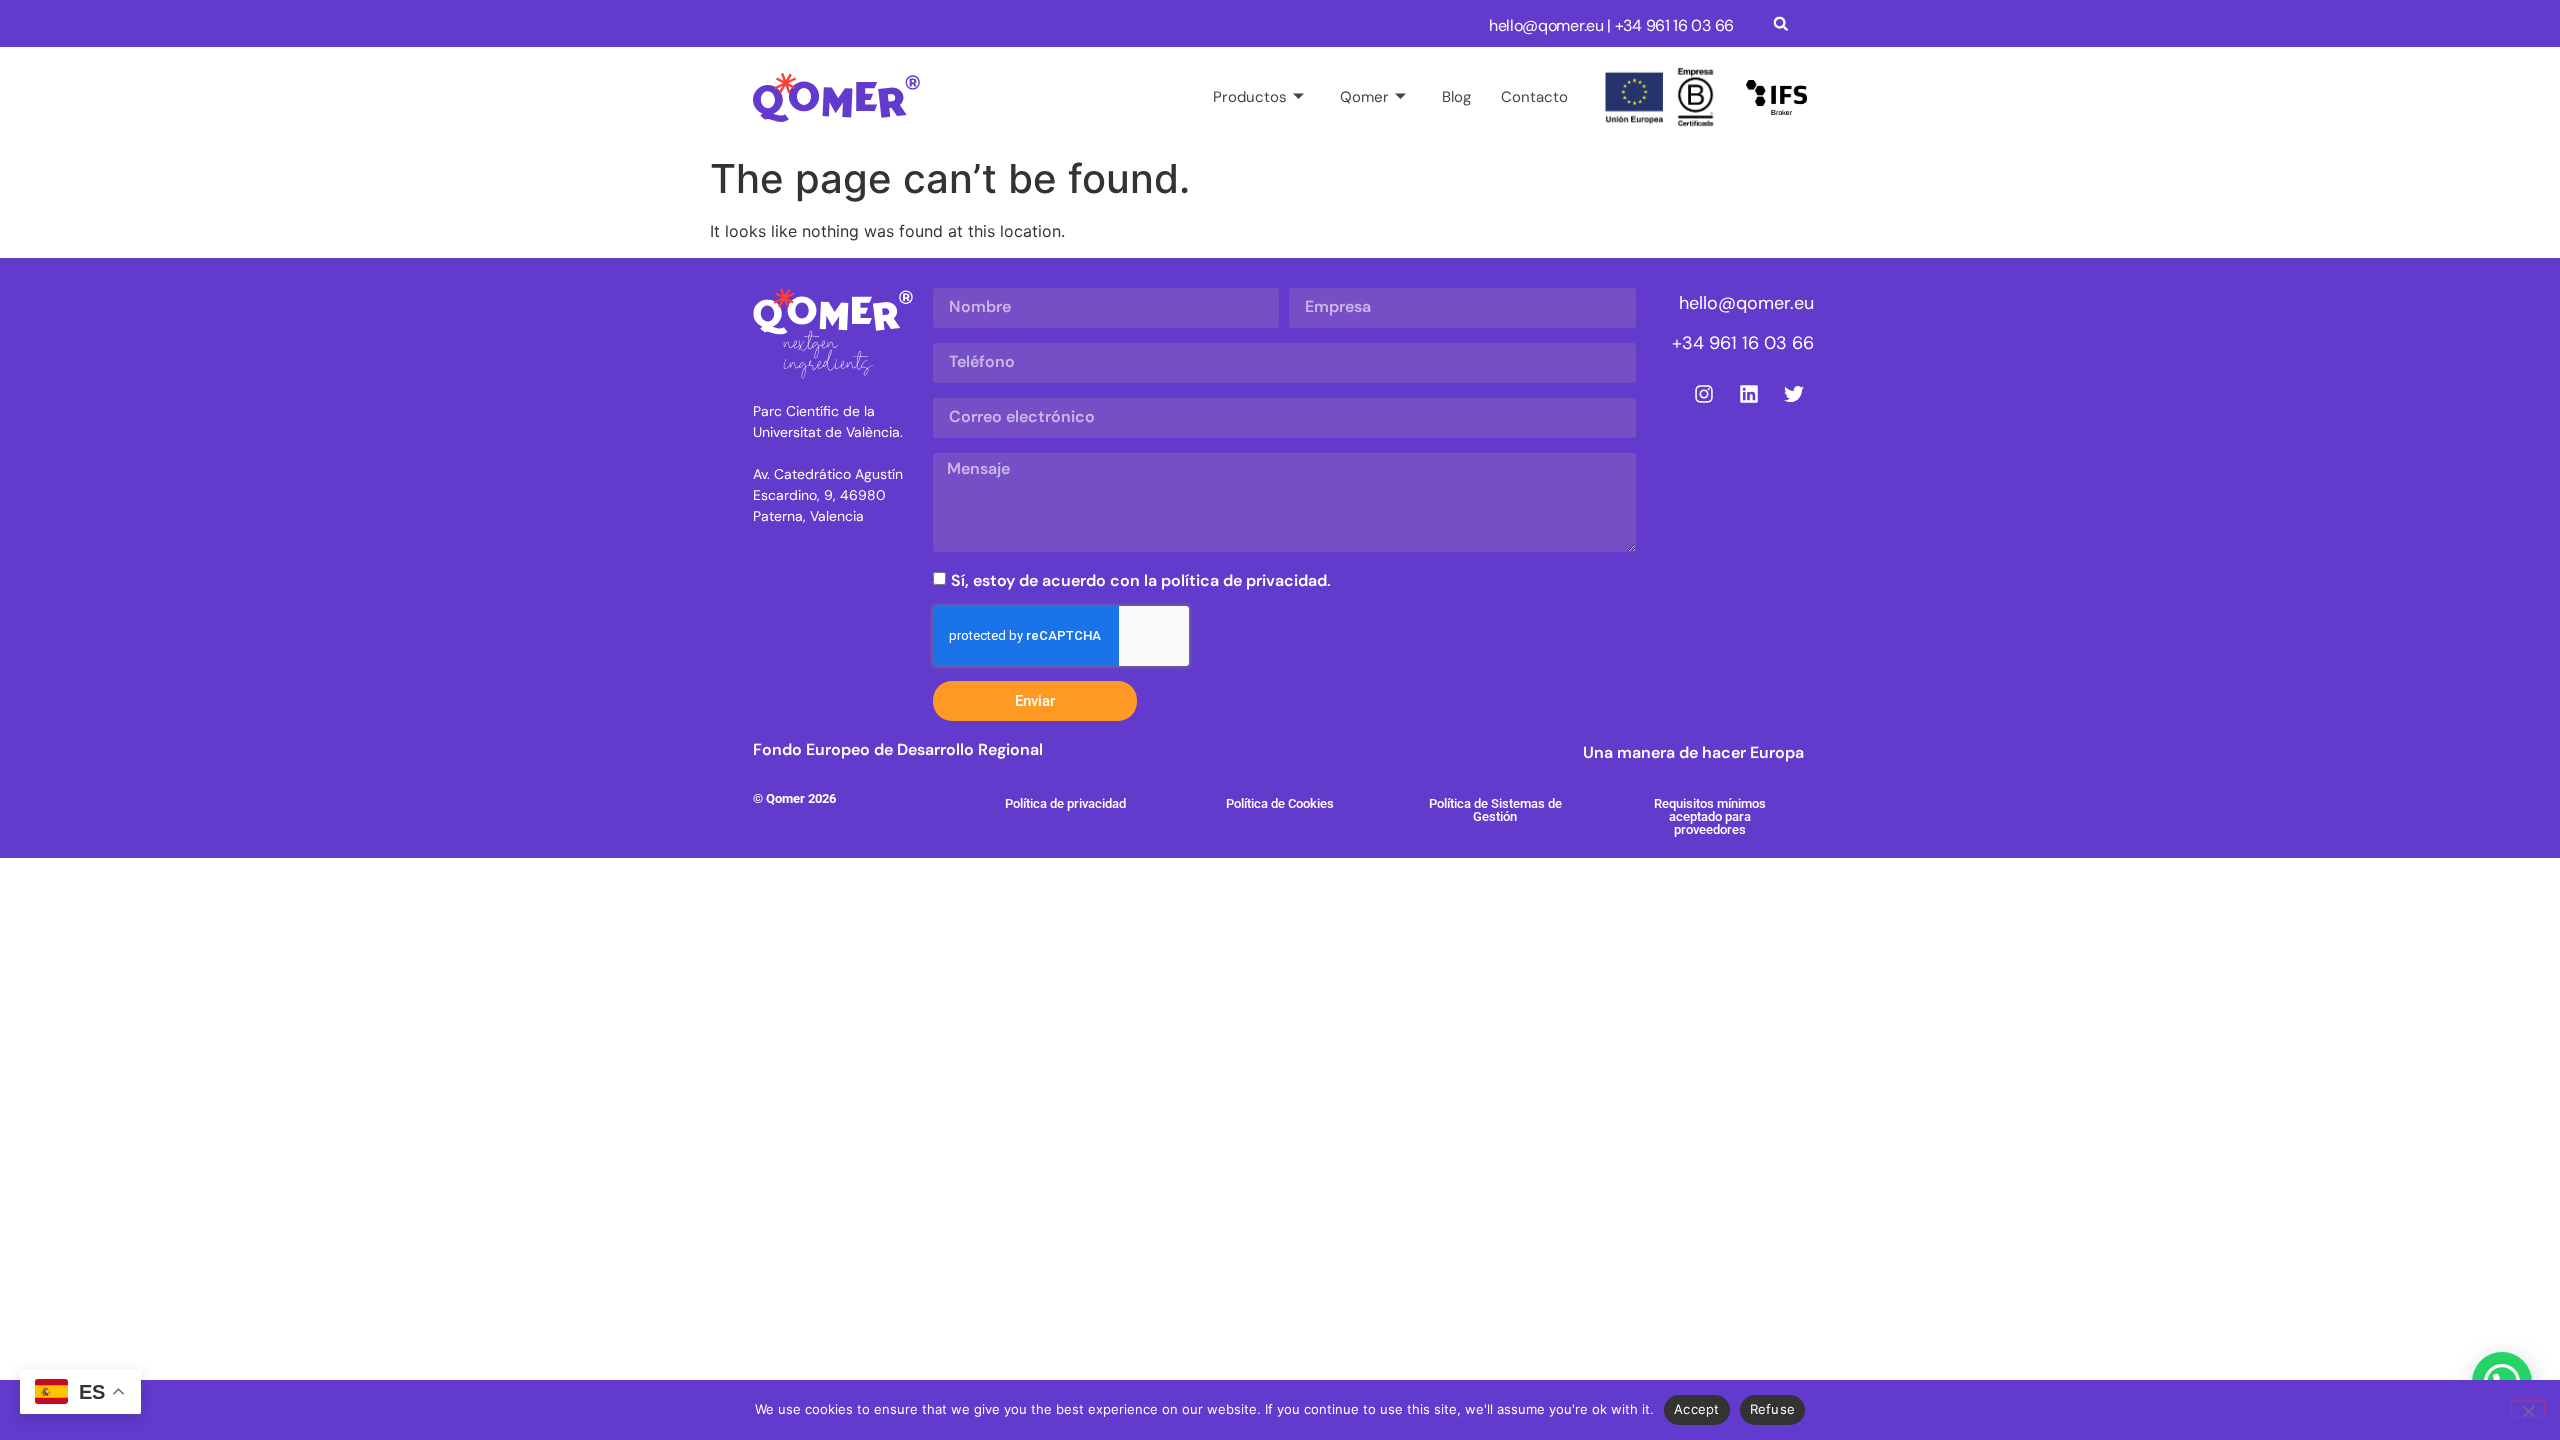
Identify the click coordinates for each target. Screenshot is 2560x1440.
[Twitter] (1794, 394)
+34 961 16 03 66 (1743, 343)
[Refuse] (2528, 1409)
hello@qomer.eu (1546, 25)
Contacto (1534, 97)
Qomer (1364, 97)
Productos (1250, 97)
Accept (1697, 1409)
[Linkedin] (1749, 394)
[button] (1780, 23)
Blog (1456, 97)
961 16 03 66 (1690, 25)
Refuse (1773, 1409)
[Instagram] (1704, 394)
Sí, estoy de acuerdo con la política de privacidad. (1141, 580)
